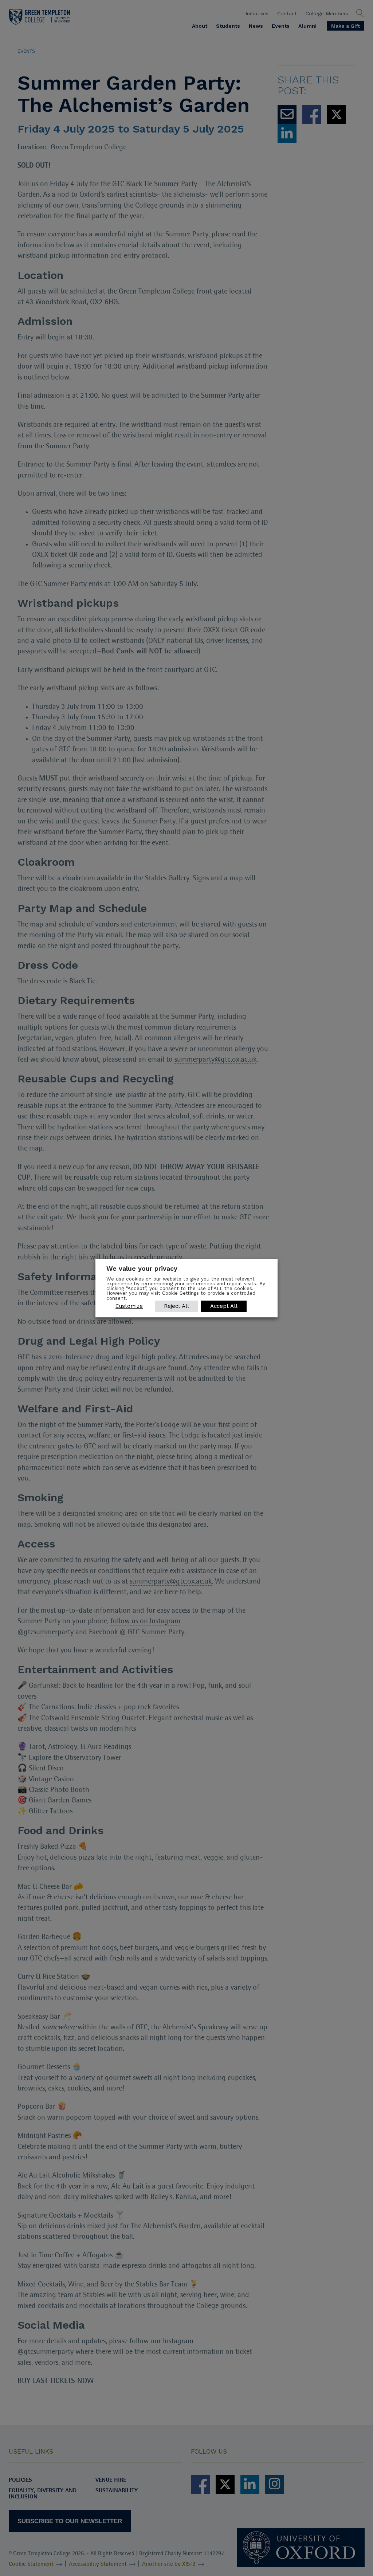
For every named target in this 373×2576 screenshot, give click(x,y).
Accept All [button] (224, 1306)
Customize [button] (129, 1306)
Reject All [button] (176, 1306)
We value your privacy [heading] (142, 1268)
